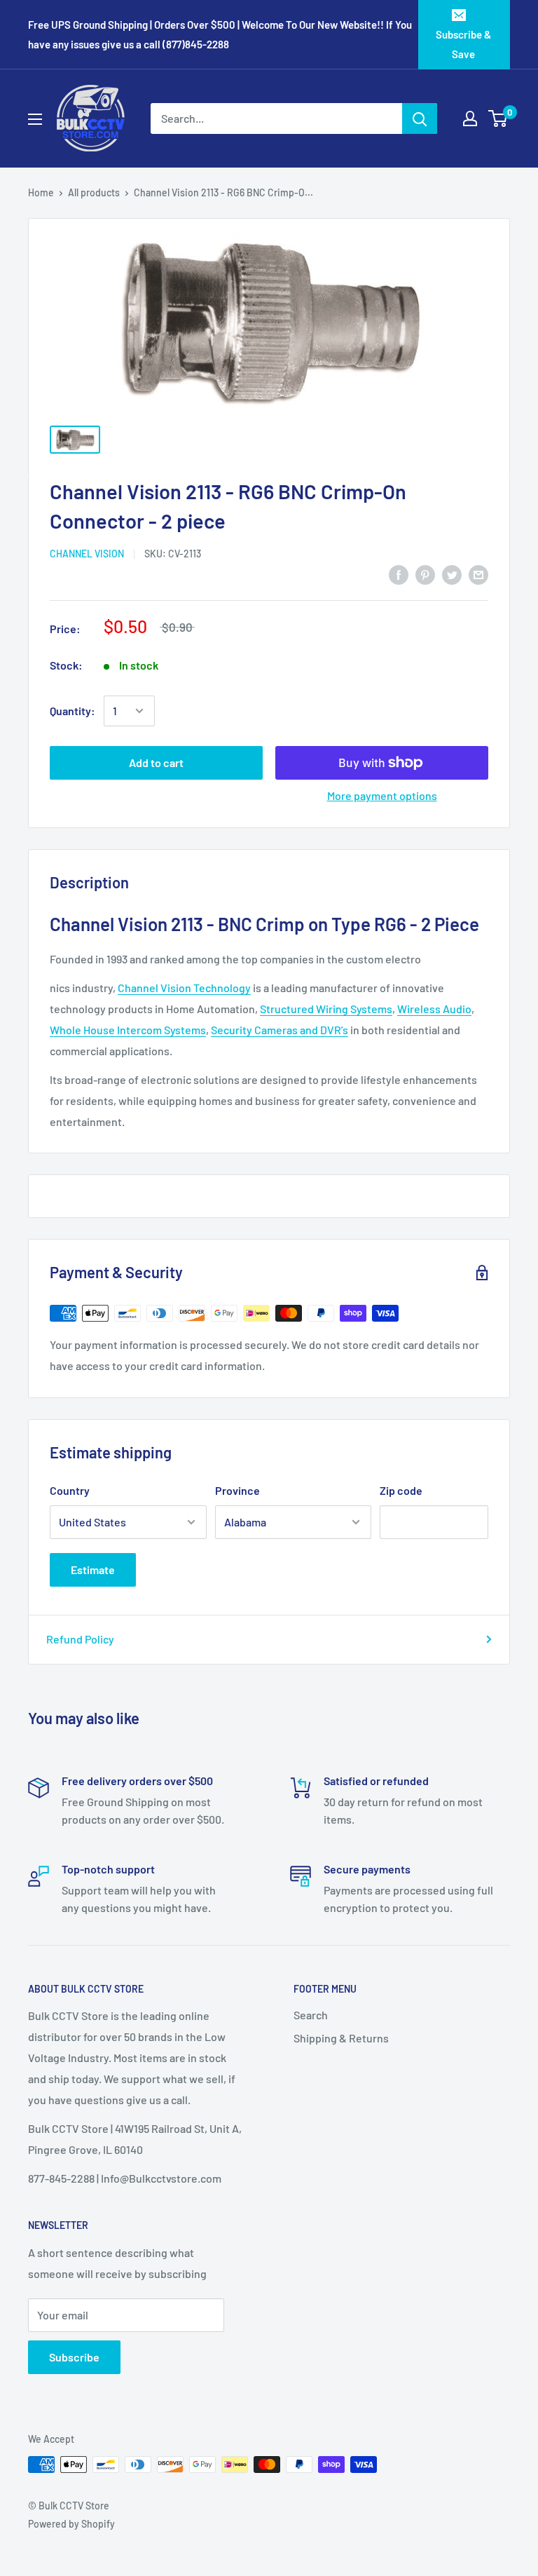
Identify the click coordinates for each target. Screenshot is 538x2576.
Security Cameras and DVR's (280, 1030)
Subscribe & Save (463, 44)
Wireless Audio (434, 1009)
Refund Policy (80, 1639)
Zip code (401, 1490)
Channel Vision (87, 554)
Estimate (93, 1570)
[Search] (420, 118)
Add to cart (156, 762)
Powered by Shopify (71, 2524)
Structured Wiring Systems (326, 1009)
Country (70, 1490)
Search (311, 2015)
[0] (498, 118)
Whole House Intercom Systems (128, 1030)
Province (237, 1490)
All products (94, 192)
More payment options (382, 795)
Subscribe (74, 2357)
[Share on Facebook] (399, 575)
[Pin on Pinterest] (425, 575)
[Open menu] (35, 119)
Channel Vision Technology (184, 988)
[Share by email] (478, 575)
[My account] (470, 118)
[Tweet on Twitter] (452, 575)
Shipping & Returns (341, 2038)
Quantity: (73, 711)
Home (41, 192)
